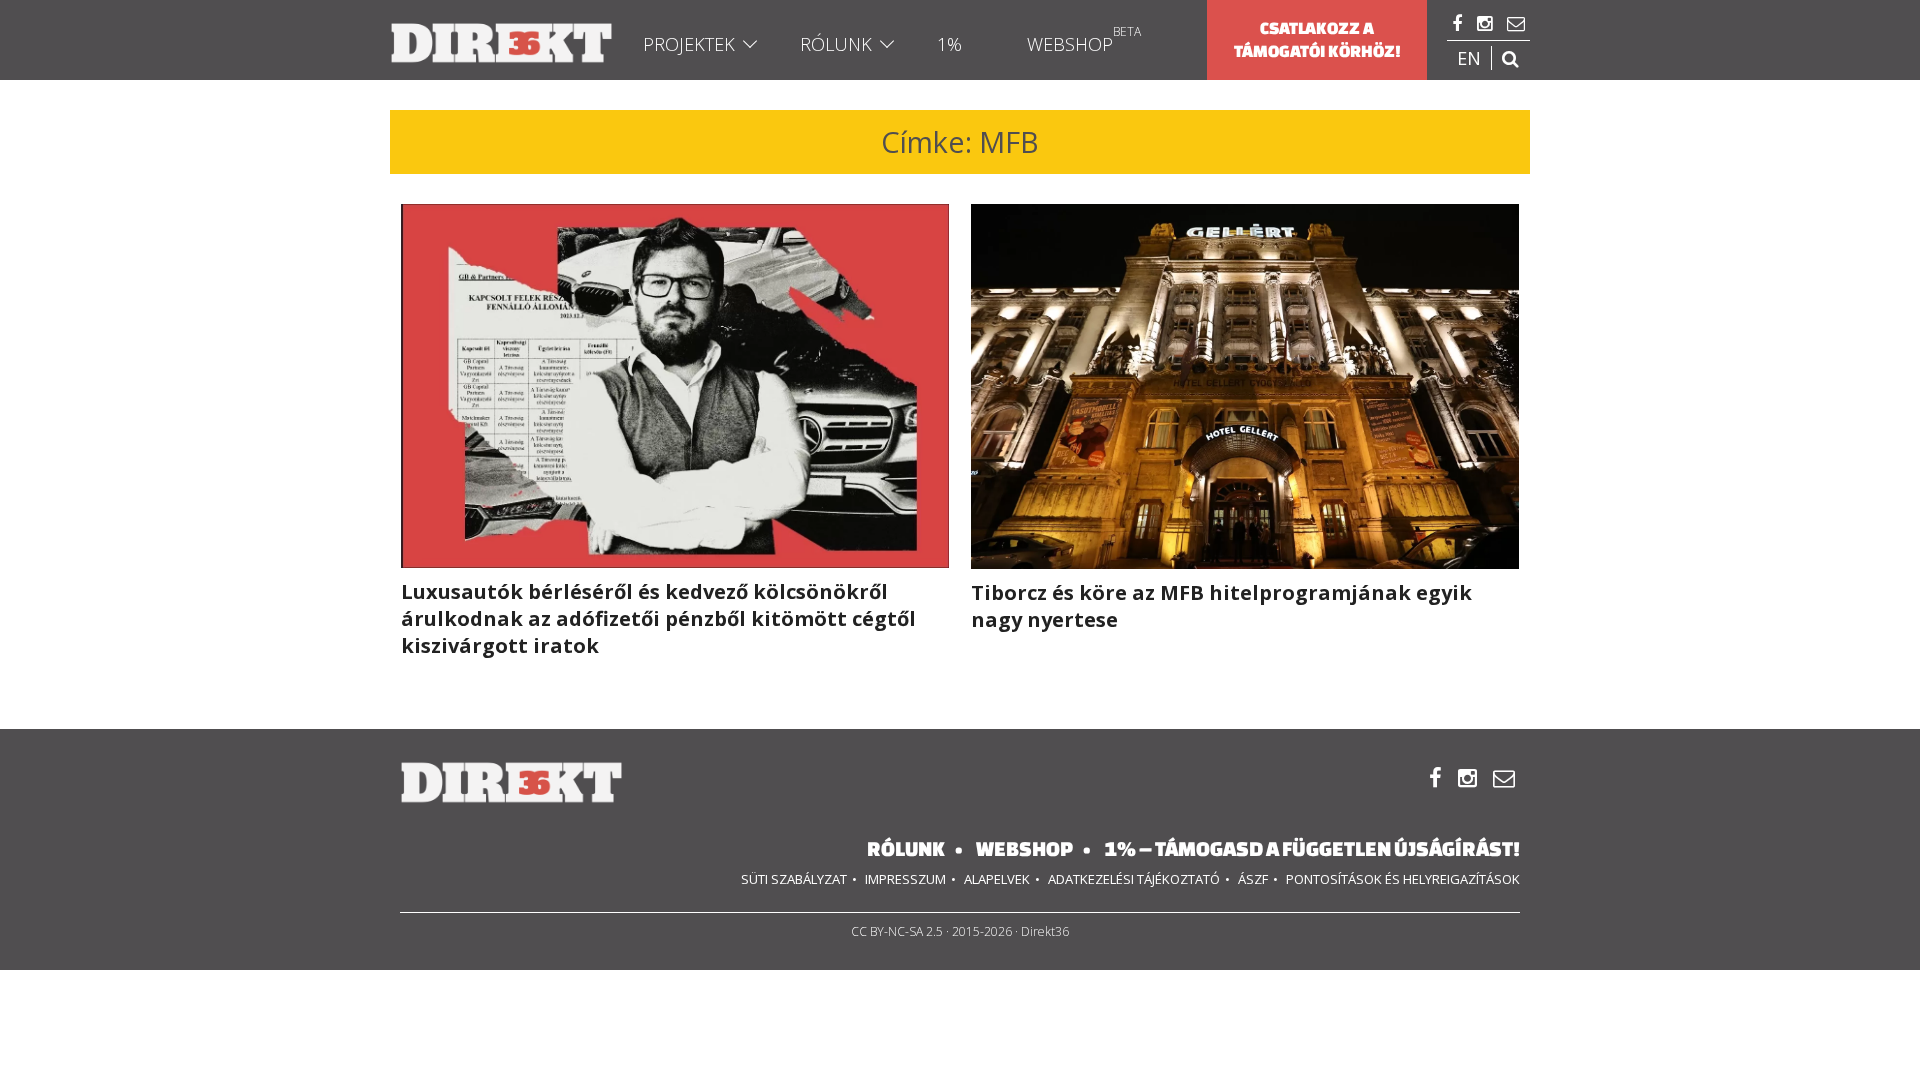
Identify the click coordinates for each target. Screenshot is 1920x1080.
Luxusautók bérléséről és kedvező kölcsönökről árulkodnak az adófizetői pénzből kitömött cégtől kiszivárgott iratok (658, 618)
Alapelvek (997, 879)
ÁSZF (1253, 879)
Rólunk (836, 44)
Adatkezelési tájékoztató (1134, 879)
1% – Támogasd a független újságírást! (1312, 848)
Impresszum (905, 879)
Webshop (1070, 44)
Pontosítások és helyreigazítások (1403, 879)
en (1469, 58)
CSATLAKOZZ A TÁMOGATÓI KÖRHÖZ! (1317, 39)
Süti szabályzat (794, 879)
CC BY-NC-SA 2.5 (897, 931)
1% (949, 44)
